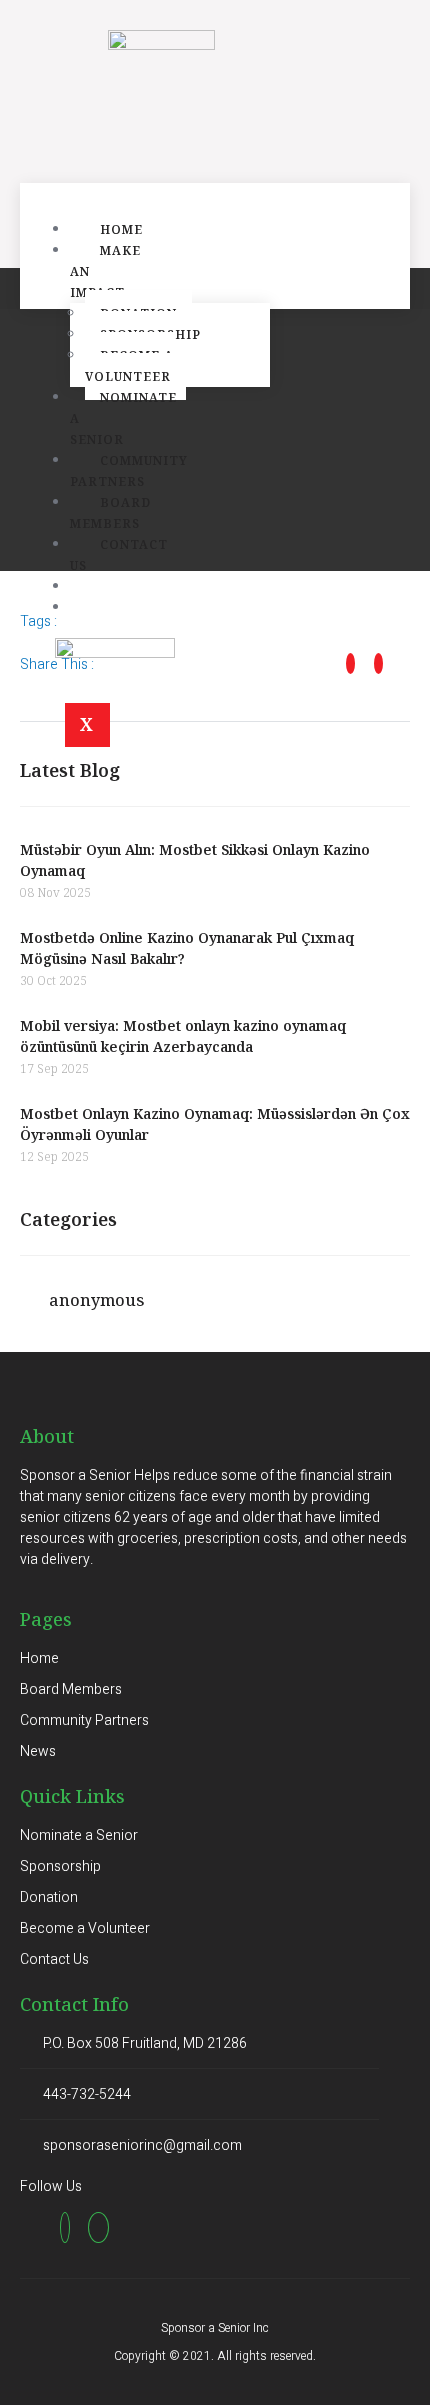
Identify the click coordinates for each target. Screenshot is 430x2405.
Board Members (110, 513)
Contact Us (119, 555)
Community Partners (129, 471)
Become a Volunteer (129, 366)
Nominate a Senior (123, 418)
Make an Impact (105, 271)
